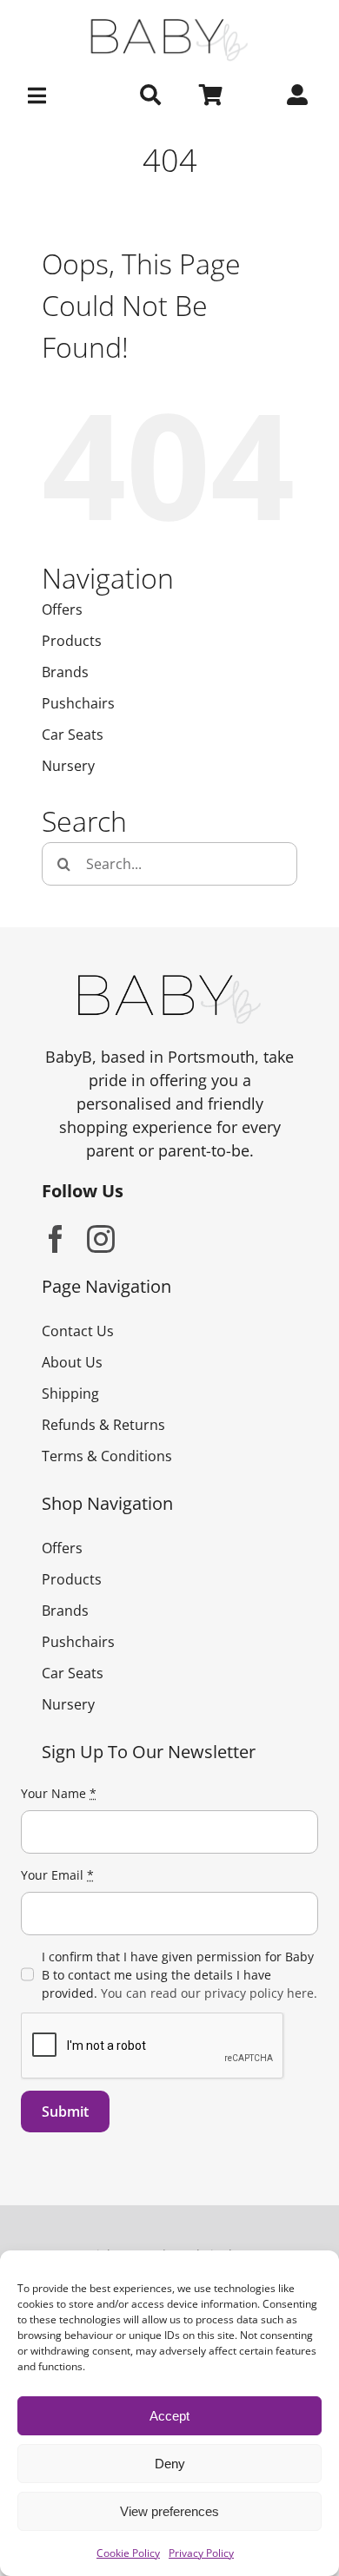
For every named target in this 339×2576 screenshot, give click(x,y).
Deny (170, 2464)
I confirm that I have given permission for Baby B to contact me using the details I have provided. (179, 1975)
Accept (169, 2416)
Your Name (59, 1793)
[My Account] (297, 96)
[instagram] (101, 1239)
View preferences (169, 2511)
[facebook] (56, 1239)
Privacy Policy (201, 2553)
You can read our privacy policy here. (209, 1993)
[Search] (150, 96)
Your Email (57, 1875)
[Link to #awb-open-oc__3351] (43, 96)
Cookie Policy (128, 2553)
